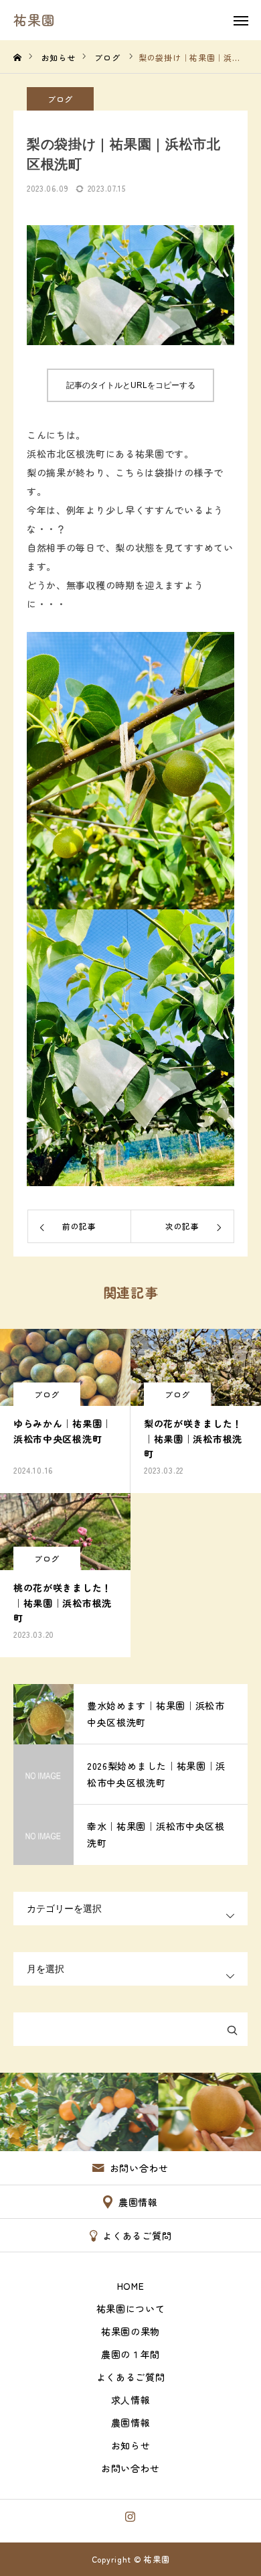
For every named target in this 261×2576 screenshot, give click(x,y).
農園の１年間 (130, 2354)
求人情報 (131, 2400)
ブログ (60, 99)
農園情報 (131, 2423)
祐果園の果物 (130, 2331)
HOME (131, 2286)
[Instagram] (131, 2516)
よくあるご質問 (131, 2377)
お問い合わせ (130, 2468)
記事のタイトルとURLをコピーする (131, 385)
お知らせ (131, 2445)
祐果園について (131, 2309)
